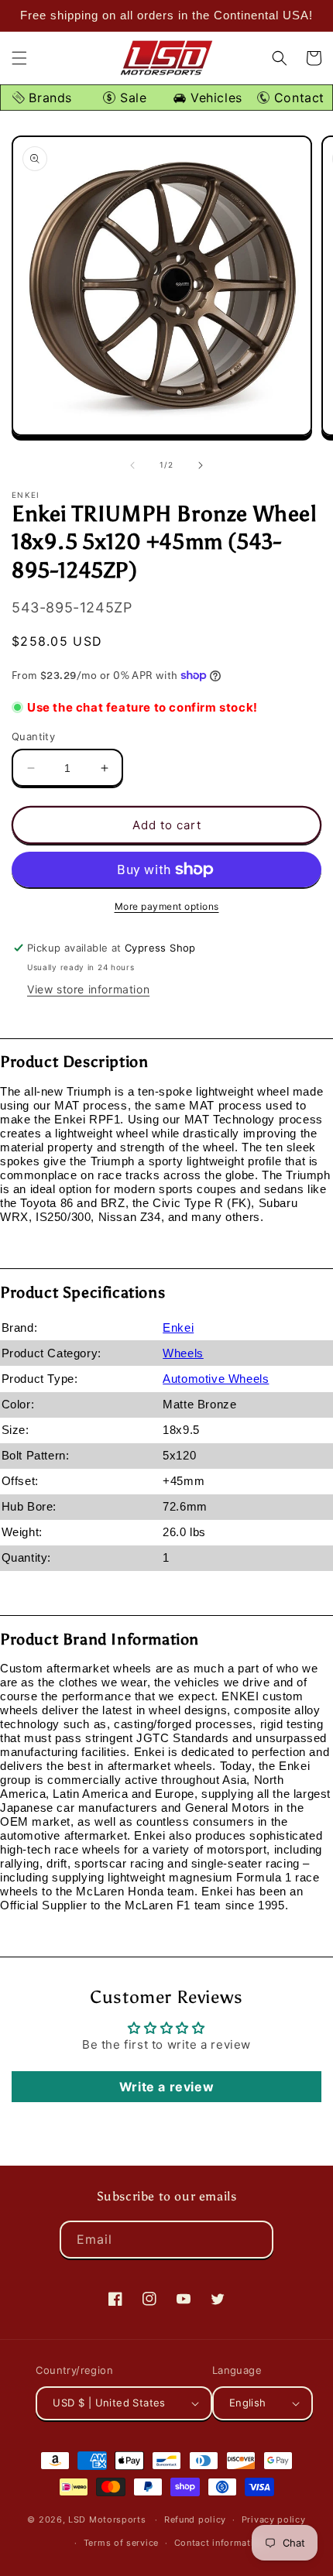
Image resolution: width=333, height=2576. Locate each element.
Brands (48, 98)
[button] (19, 58)
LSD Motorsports (107, 2519)
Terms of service (121, 2543)
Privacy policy (274, 2519)
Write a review (166, 2087)
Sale (131, 98)
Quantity (33, 736)
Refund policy (195, 2519)
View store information (88, 989)
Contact (297, 98)
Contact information (220, 2543)
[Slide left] (132, 465)
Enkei (178, 1327)
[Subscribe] (255, 2240)
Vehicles (214, 98)
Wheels (183, 1353)
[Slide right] (201, 465)
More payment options (167, 906)
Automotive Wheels (216, 1379)
